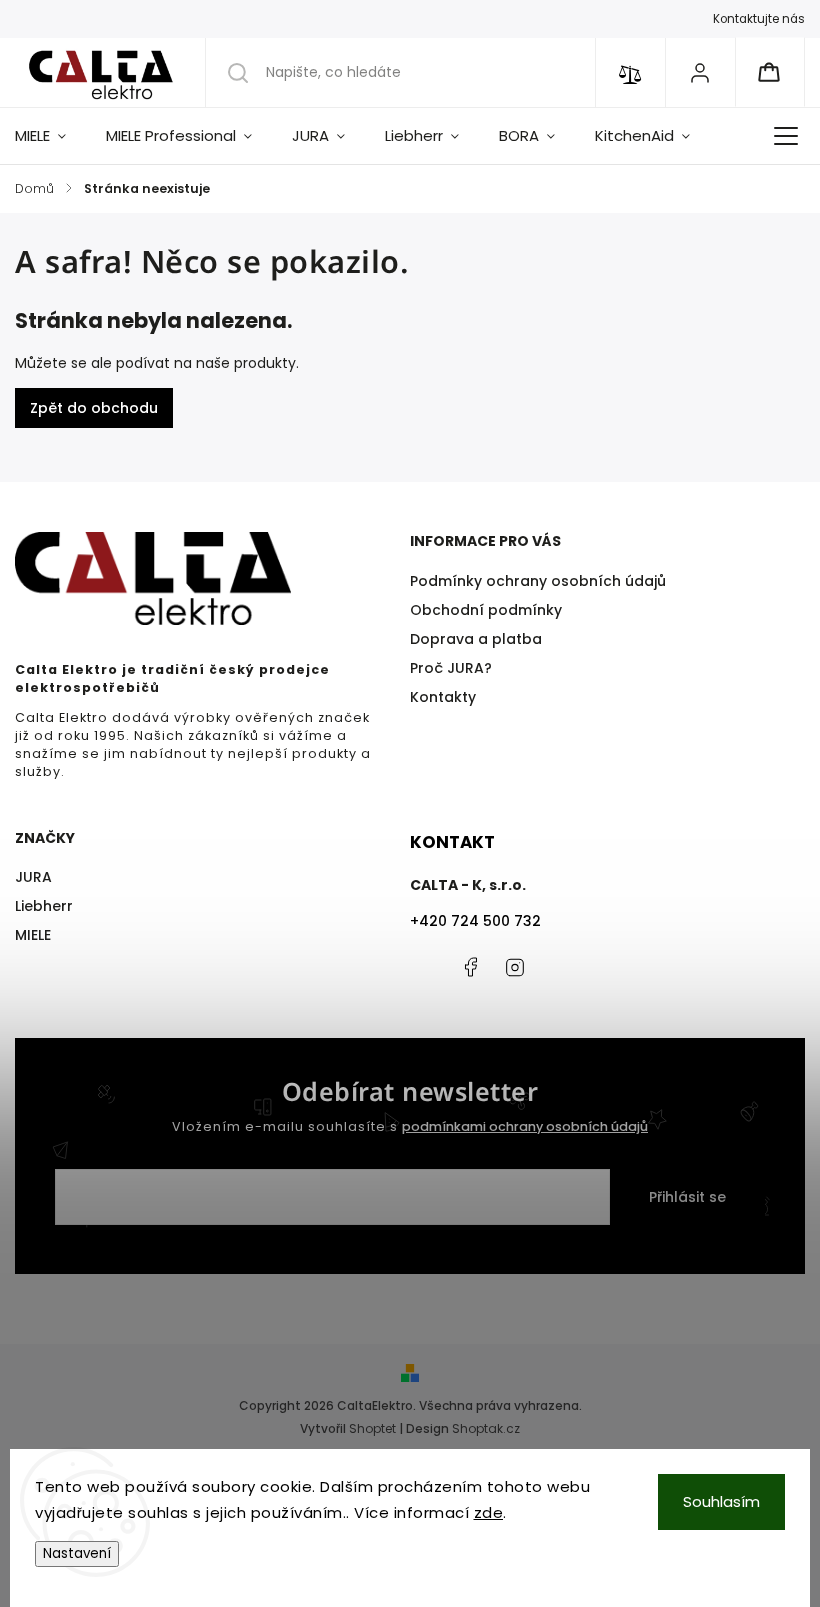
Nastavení (77, 1553)
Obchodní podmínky (486, 610)
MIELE (33, 935)
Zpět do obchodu (94, 408)
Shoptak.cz (486, 1428)
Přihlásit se (687, 1197)
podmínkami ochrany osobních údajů (525, 1126)
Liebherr (44, 906)
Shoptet (372, 1428)
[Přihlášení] (700, 72)
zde (489, 1512)
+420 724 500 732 (475, 921)
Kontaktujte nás (759, 19)
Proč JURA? (451, 668)
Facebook (470, 967)
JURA (33, 877)
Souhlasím (721, 1501)
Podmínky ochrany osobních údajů (538, 581)
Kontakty (443, 697)
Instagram (515, 967)
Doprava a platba (476, 639)
